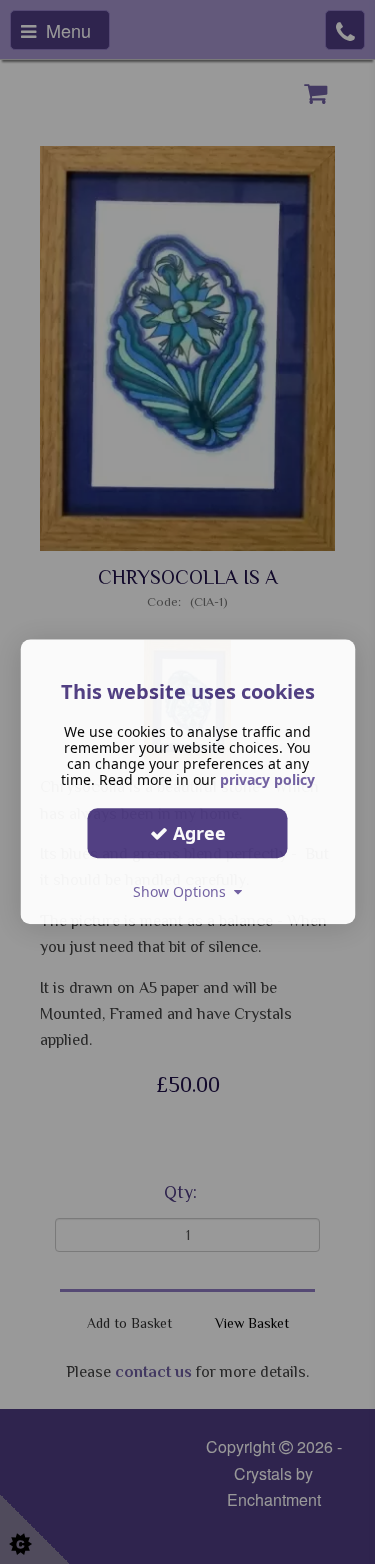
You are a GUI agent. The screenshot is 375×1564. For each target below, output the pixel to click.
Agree (197, 833)
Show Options (183, 891)
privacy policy (267, 779)
